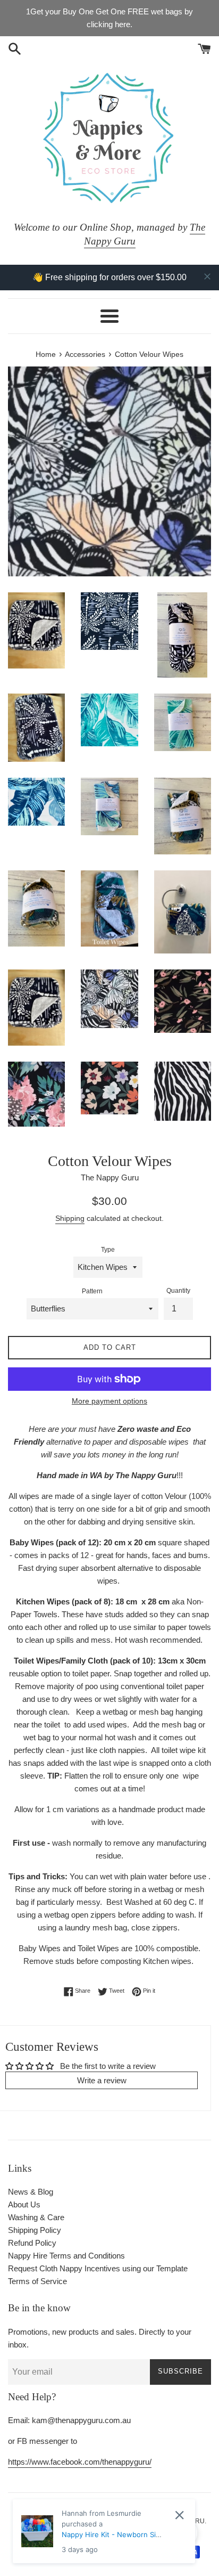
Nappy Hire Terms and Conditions (66, 2256)
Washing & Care (36, 2217)
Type (108, 1250)
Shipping (70, 1218)
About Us (24, 2204)
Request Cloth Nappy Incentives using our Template (98, 2268)
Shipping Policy (35, 2230)
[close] (207, 276)
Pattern (92, 1291)
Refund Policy (32, 2243)
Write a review (102, 2080)
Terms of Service (37, 2281)
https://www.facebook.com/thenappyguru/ (80, 2462)
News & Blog (31, 2192)
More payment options (109, 1401)
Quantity (178, 1291)
